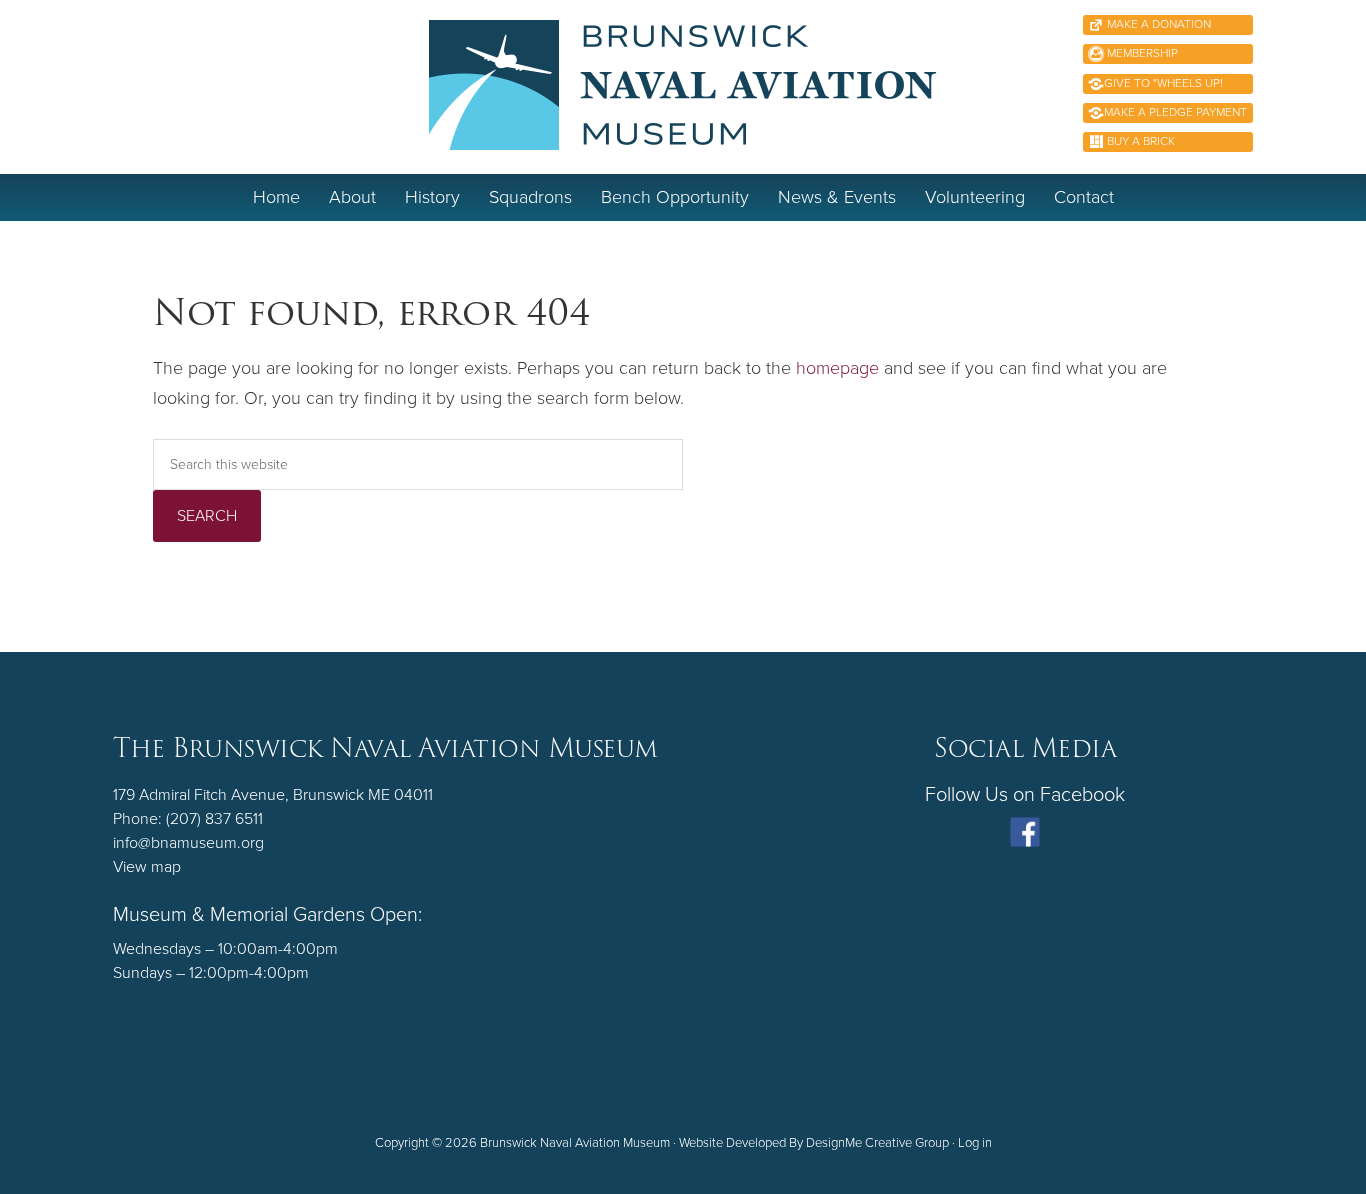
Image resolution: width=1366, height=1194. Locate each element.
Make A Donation (1157, 24)
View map (147, 867)
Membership (1141, 53)
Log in (975, 1143)
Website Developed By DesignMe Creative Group (814, 1143)
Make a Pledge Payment (1175, 112)
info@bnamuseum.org (188, 843)
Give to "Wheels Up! (1163, 83)
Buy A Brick (1139, 141)
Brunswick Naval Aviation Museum (683, 85)
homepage (837, 368)
